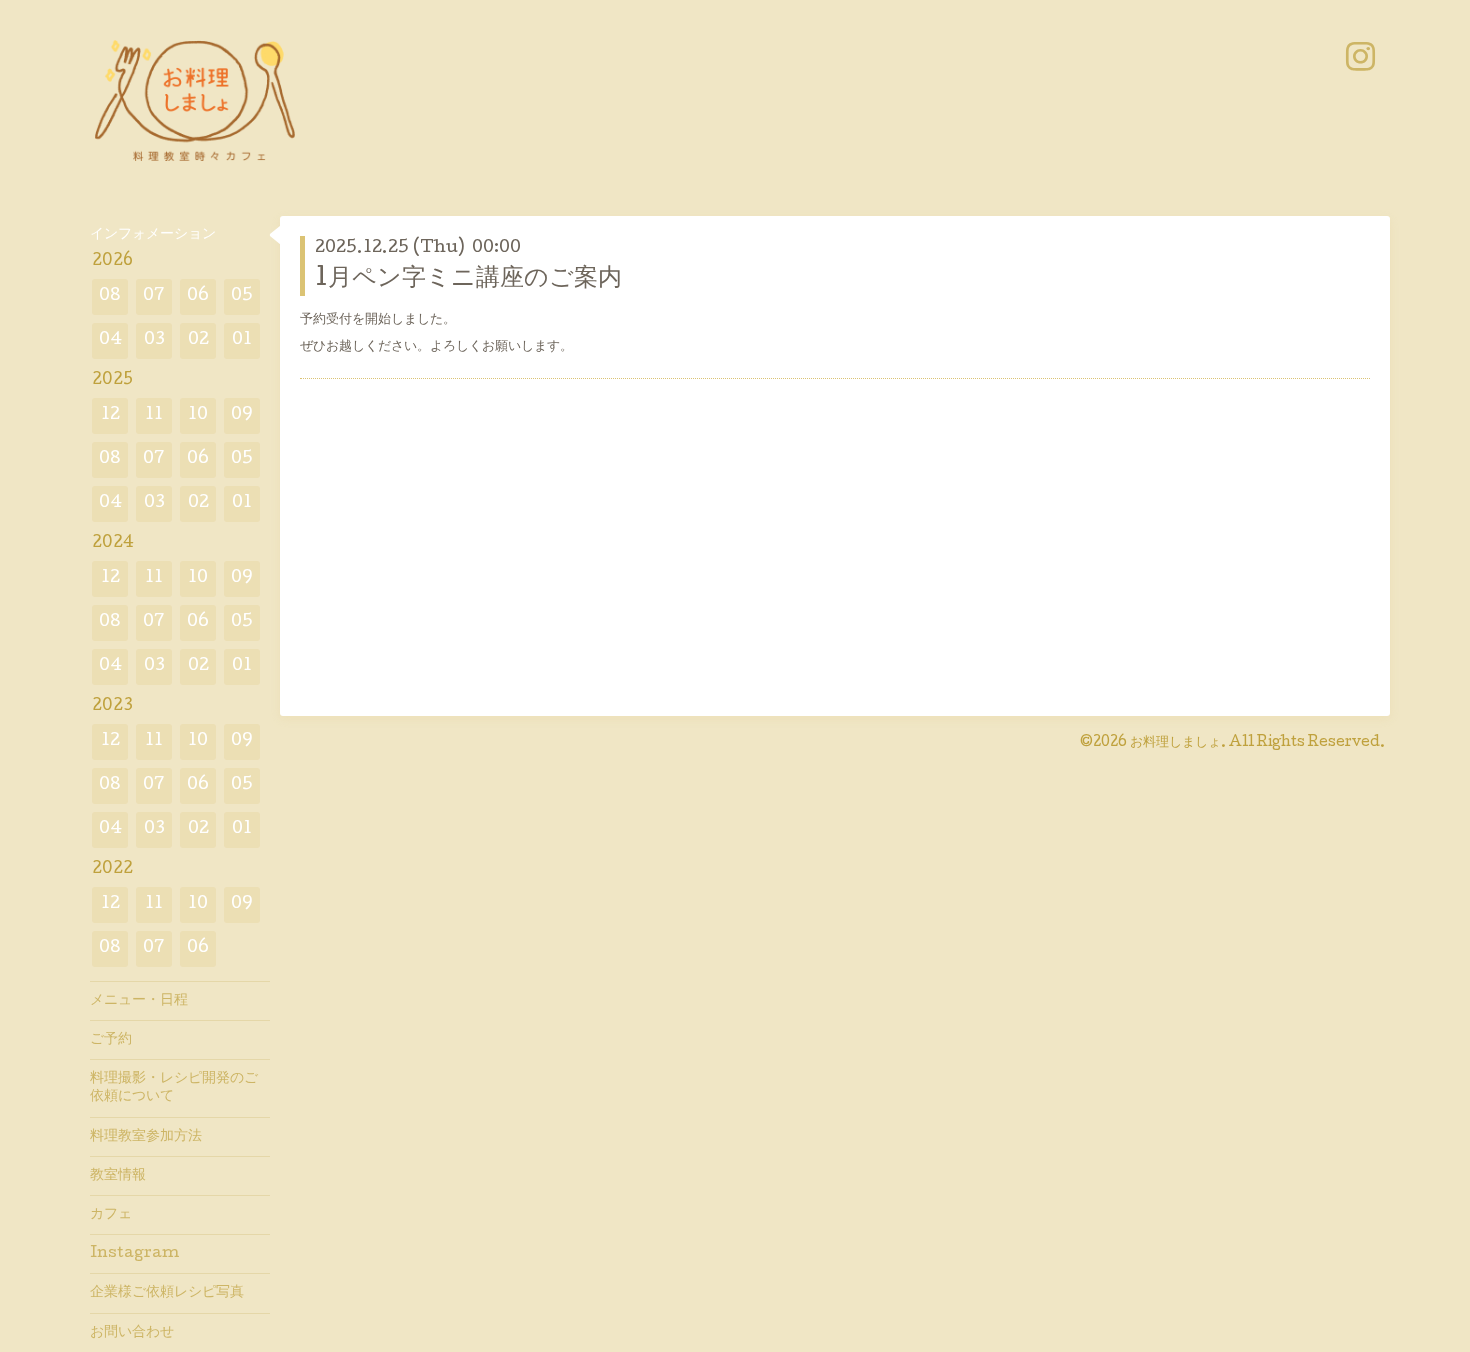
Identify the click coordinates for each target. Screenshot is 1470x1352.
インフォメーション (153, 235)
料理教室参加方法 (146, 1137)
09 (242, 415)
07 (154, 296)
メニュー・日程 (139, 1001)
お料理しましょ (1175, 743)
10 (198, 415)
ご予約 (111, 1040)
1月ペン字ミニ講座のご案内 (468, 279)
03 (154, 340)
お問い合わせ (132, 1333)
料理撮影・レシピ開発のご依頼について (174, 1088)
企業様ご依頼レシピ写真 (167, 1293)
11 (154, 415)
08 (110, 296)
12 (110, 415)
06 (198, 296)
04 (110, 340)
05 (242, 296)
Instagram (134, 1254)
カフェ (111, 1215)
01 (242, 340)
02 (198, 340)
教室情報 (118, 1176)
